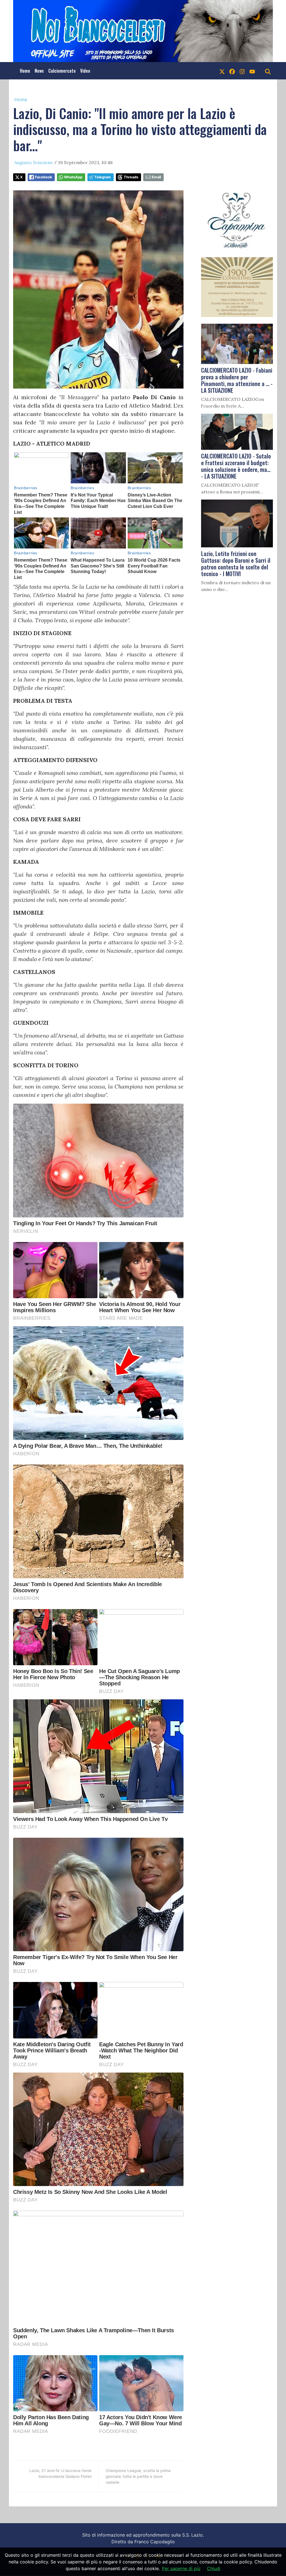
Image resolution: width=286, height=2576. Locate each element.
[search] (268, 71)
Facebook (43, 177)
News (39, 71)
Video (85, 71)
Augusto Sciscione (34, 162)
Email (156, 177)
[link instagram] (242, 71)
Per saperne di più (181, 2568)
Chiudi (214, 2568)
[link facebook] (232, 71)
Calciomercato (62, 71)
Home (25, 71)
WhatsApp (73, 177)
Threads (131, 177)
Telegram (103, 177)
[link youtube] (252, 71)
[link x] (222, 71)
